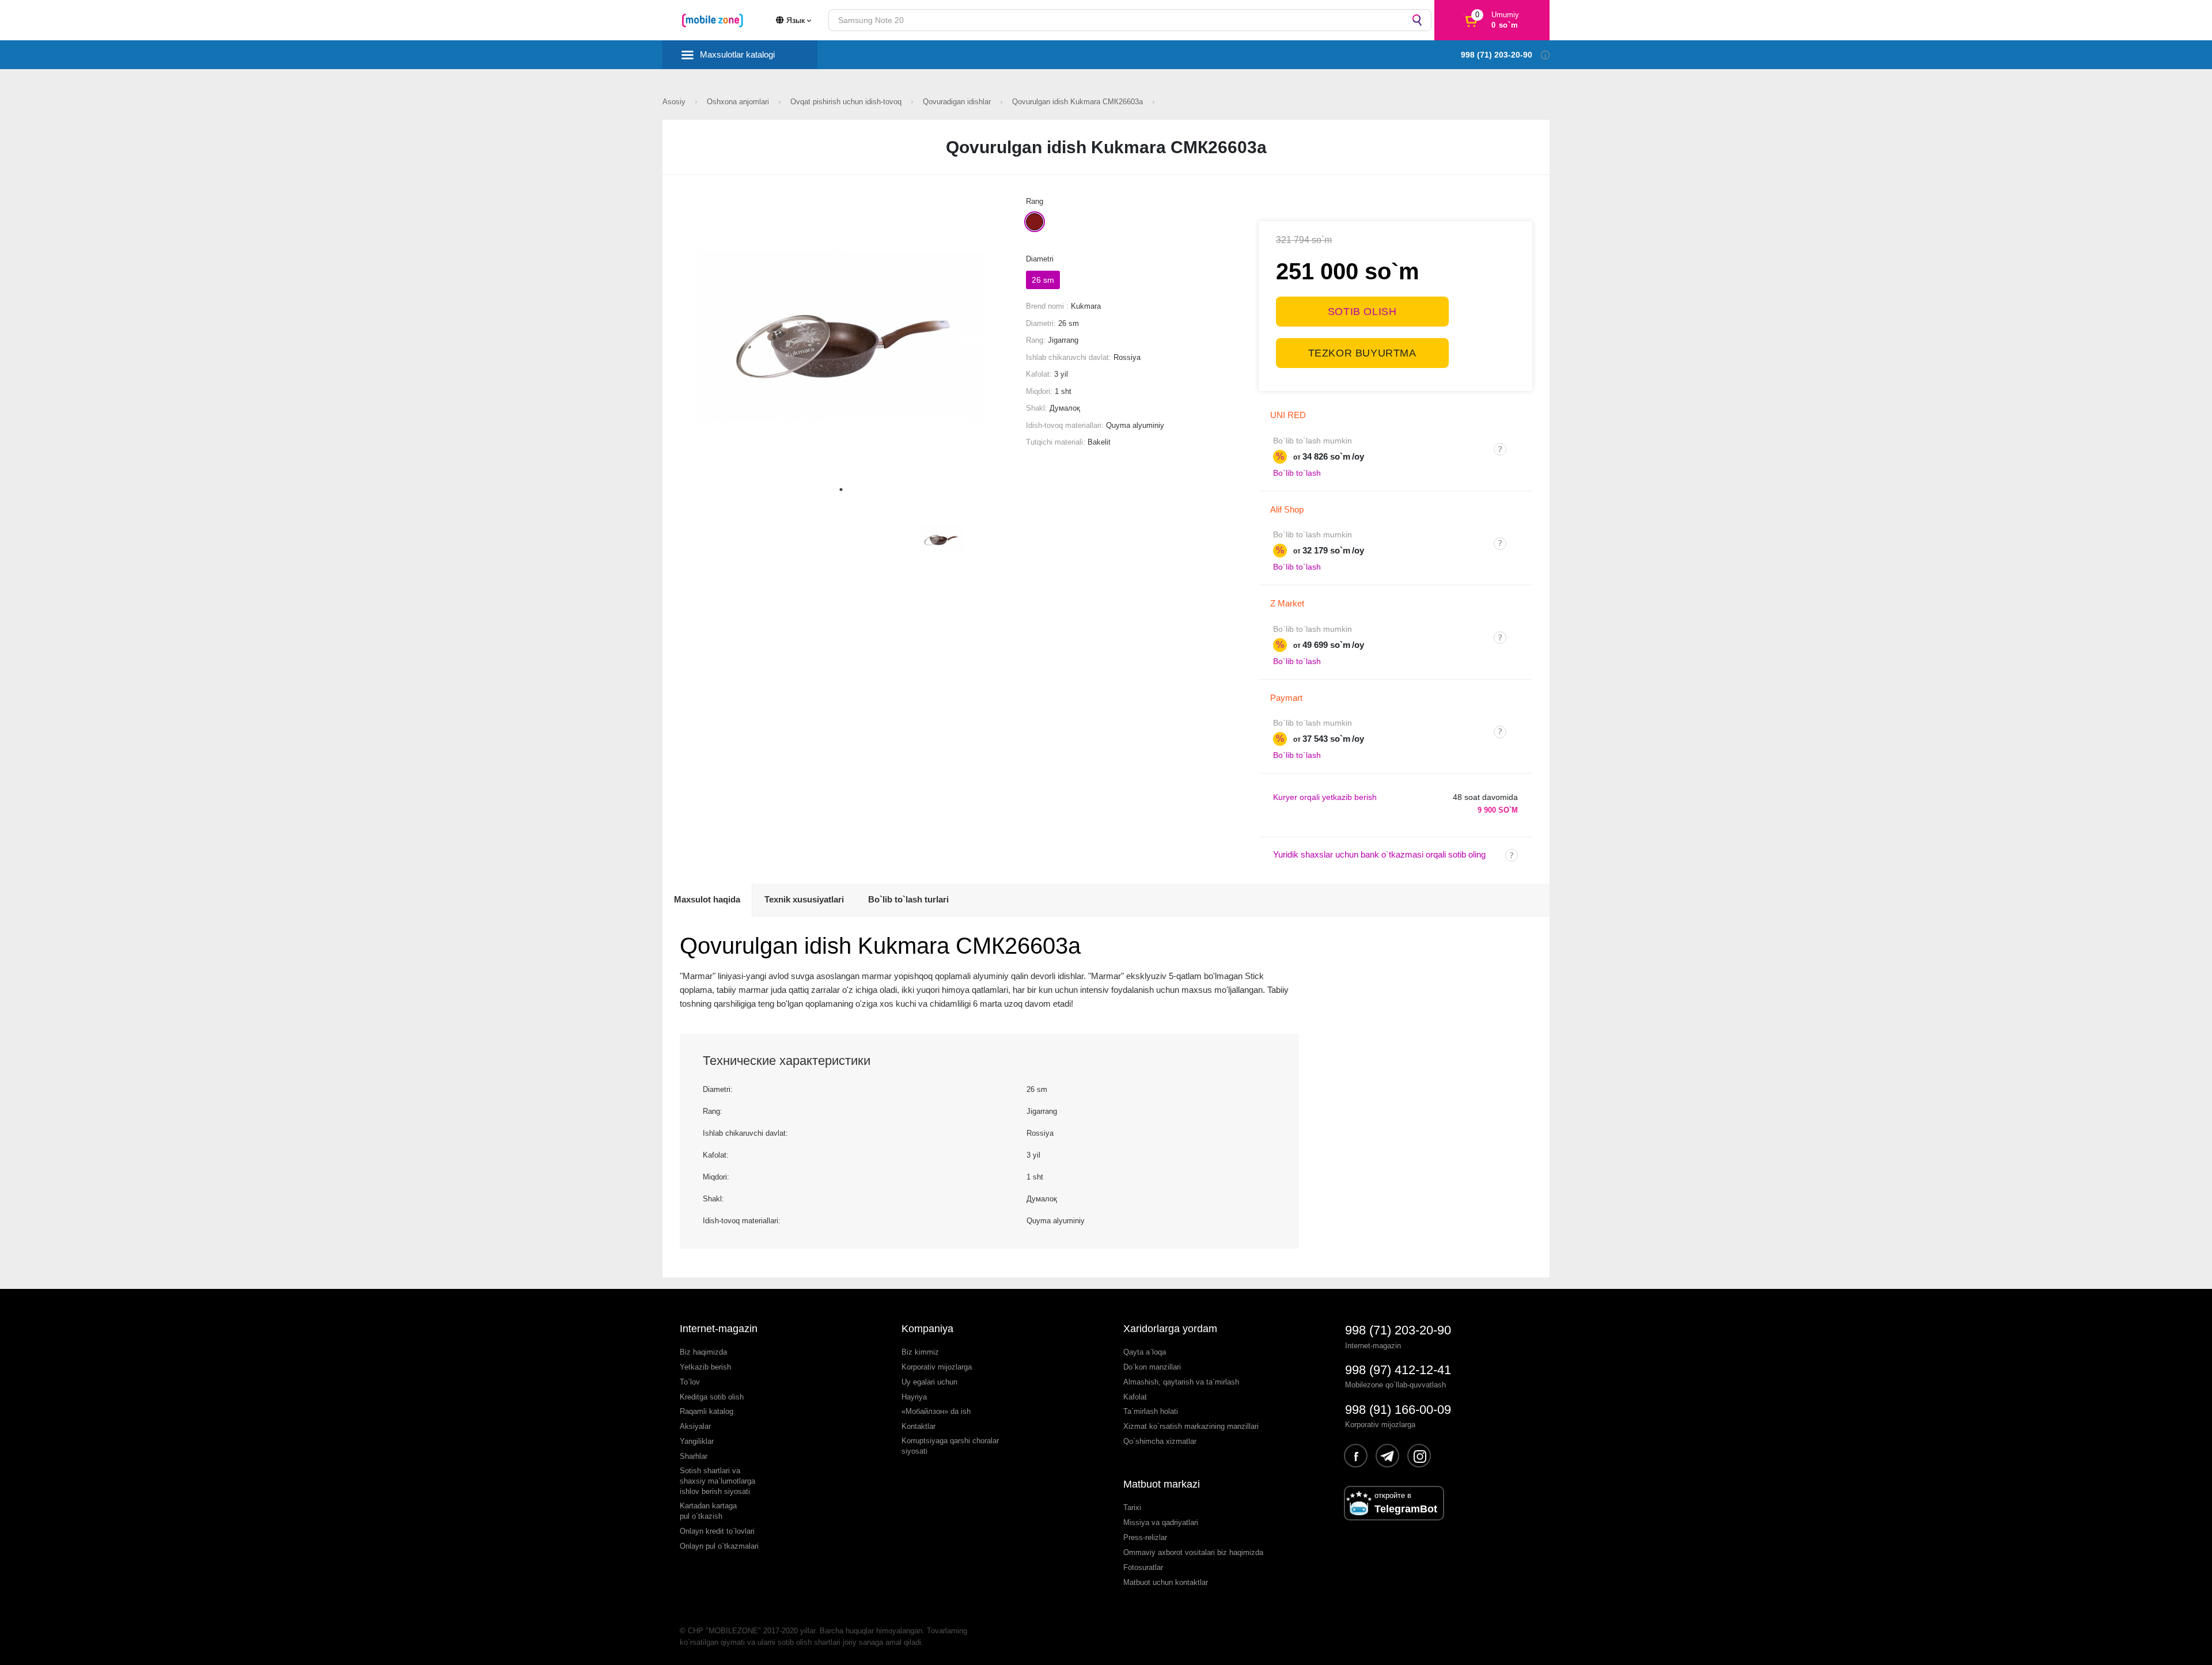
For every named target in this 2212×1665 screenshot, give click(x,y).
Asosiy (675, 102)
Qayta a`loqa (1145, 1352)
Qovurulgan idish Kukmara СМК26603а (1079, 102)
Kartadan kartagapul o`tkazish (708, 1511)
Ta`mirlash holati (1151, 1411)
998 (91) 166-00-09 (1398, 1410)
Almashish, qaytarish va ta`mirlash (1181, 1382)
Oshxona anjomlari (739, 102)
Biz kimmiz (920, 1352)
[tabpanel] (841, 337)
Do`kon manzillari (1152, 1367)
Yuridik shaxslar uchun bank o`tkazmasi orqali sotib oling (1379, 854)
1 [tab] (841, 490)
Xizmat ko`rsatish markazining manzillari (1191, 1426)
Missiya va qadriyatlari (1161, 1522)
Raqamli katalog (707, 1411)
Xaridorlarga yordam (1170, 1329)
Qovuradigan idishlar (958, 102)
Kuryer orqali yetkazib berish (1325, 797)
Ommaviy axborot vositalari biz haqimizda (1193, 1552)
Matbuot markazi (1162, 1484)
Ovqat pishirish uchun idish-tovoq (847, 102)
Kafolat (1135, 1397)
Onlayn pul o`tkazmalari (719, 1546)
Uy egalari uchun (929, 1382)
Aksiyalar (695, 1426)
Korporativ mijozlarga (937, 1367)
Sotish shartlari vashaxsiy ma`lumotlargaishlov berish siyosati (717, 1481)
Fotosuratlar (1143, 1567)
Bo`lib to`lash (1297, 473)
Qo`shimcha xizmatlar (1160, 1441)
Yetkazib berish (705, 1367)
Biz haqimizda (703, 1352)
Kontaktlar (918, 1426)
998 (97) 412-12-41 (1398, 1370)
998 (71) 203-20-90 (1398, 1330)
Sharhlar (694, 1456)
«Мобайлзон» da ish (936, 1411)
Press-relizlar (1145, 1537)
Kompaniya (927, 1329)
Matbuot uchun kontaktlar (1166, 1582)
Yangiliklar (697, 1441)
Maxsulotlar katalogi (737, 54)
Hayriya (914, 1397)
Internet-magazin (719, 1329)
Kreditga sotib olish (712, 1397)
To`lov (690, 1382)
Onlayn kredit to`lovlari (717, 1531)
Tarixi (1132, 1507)
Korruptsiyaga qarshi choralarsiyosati (950, 1446)
